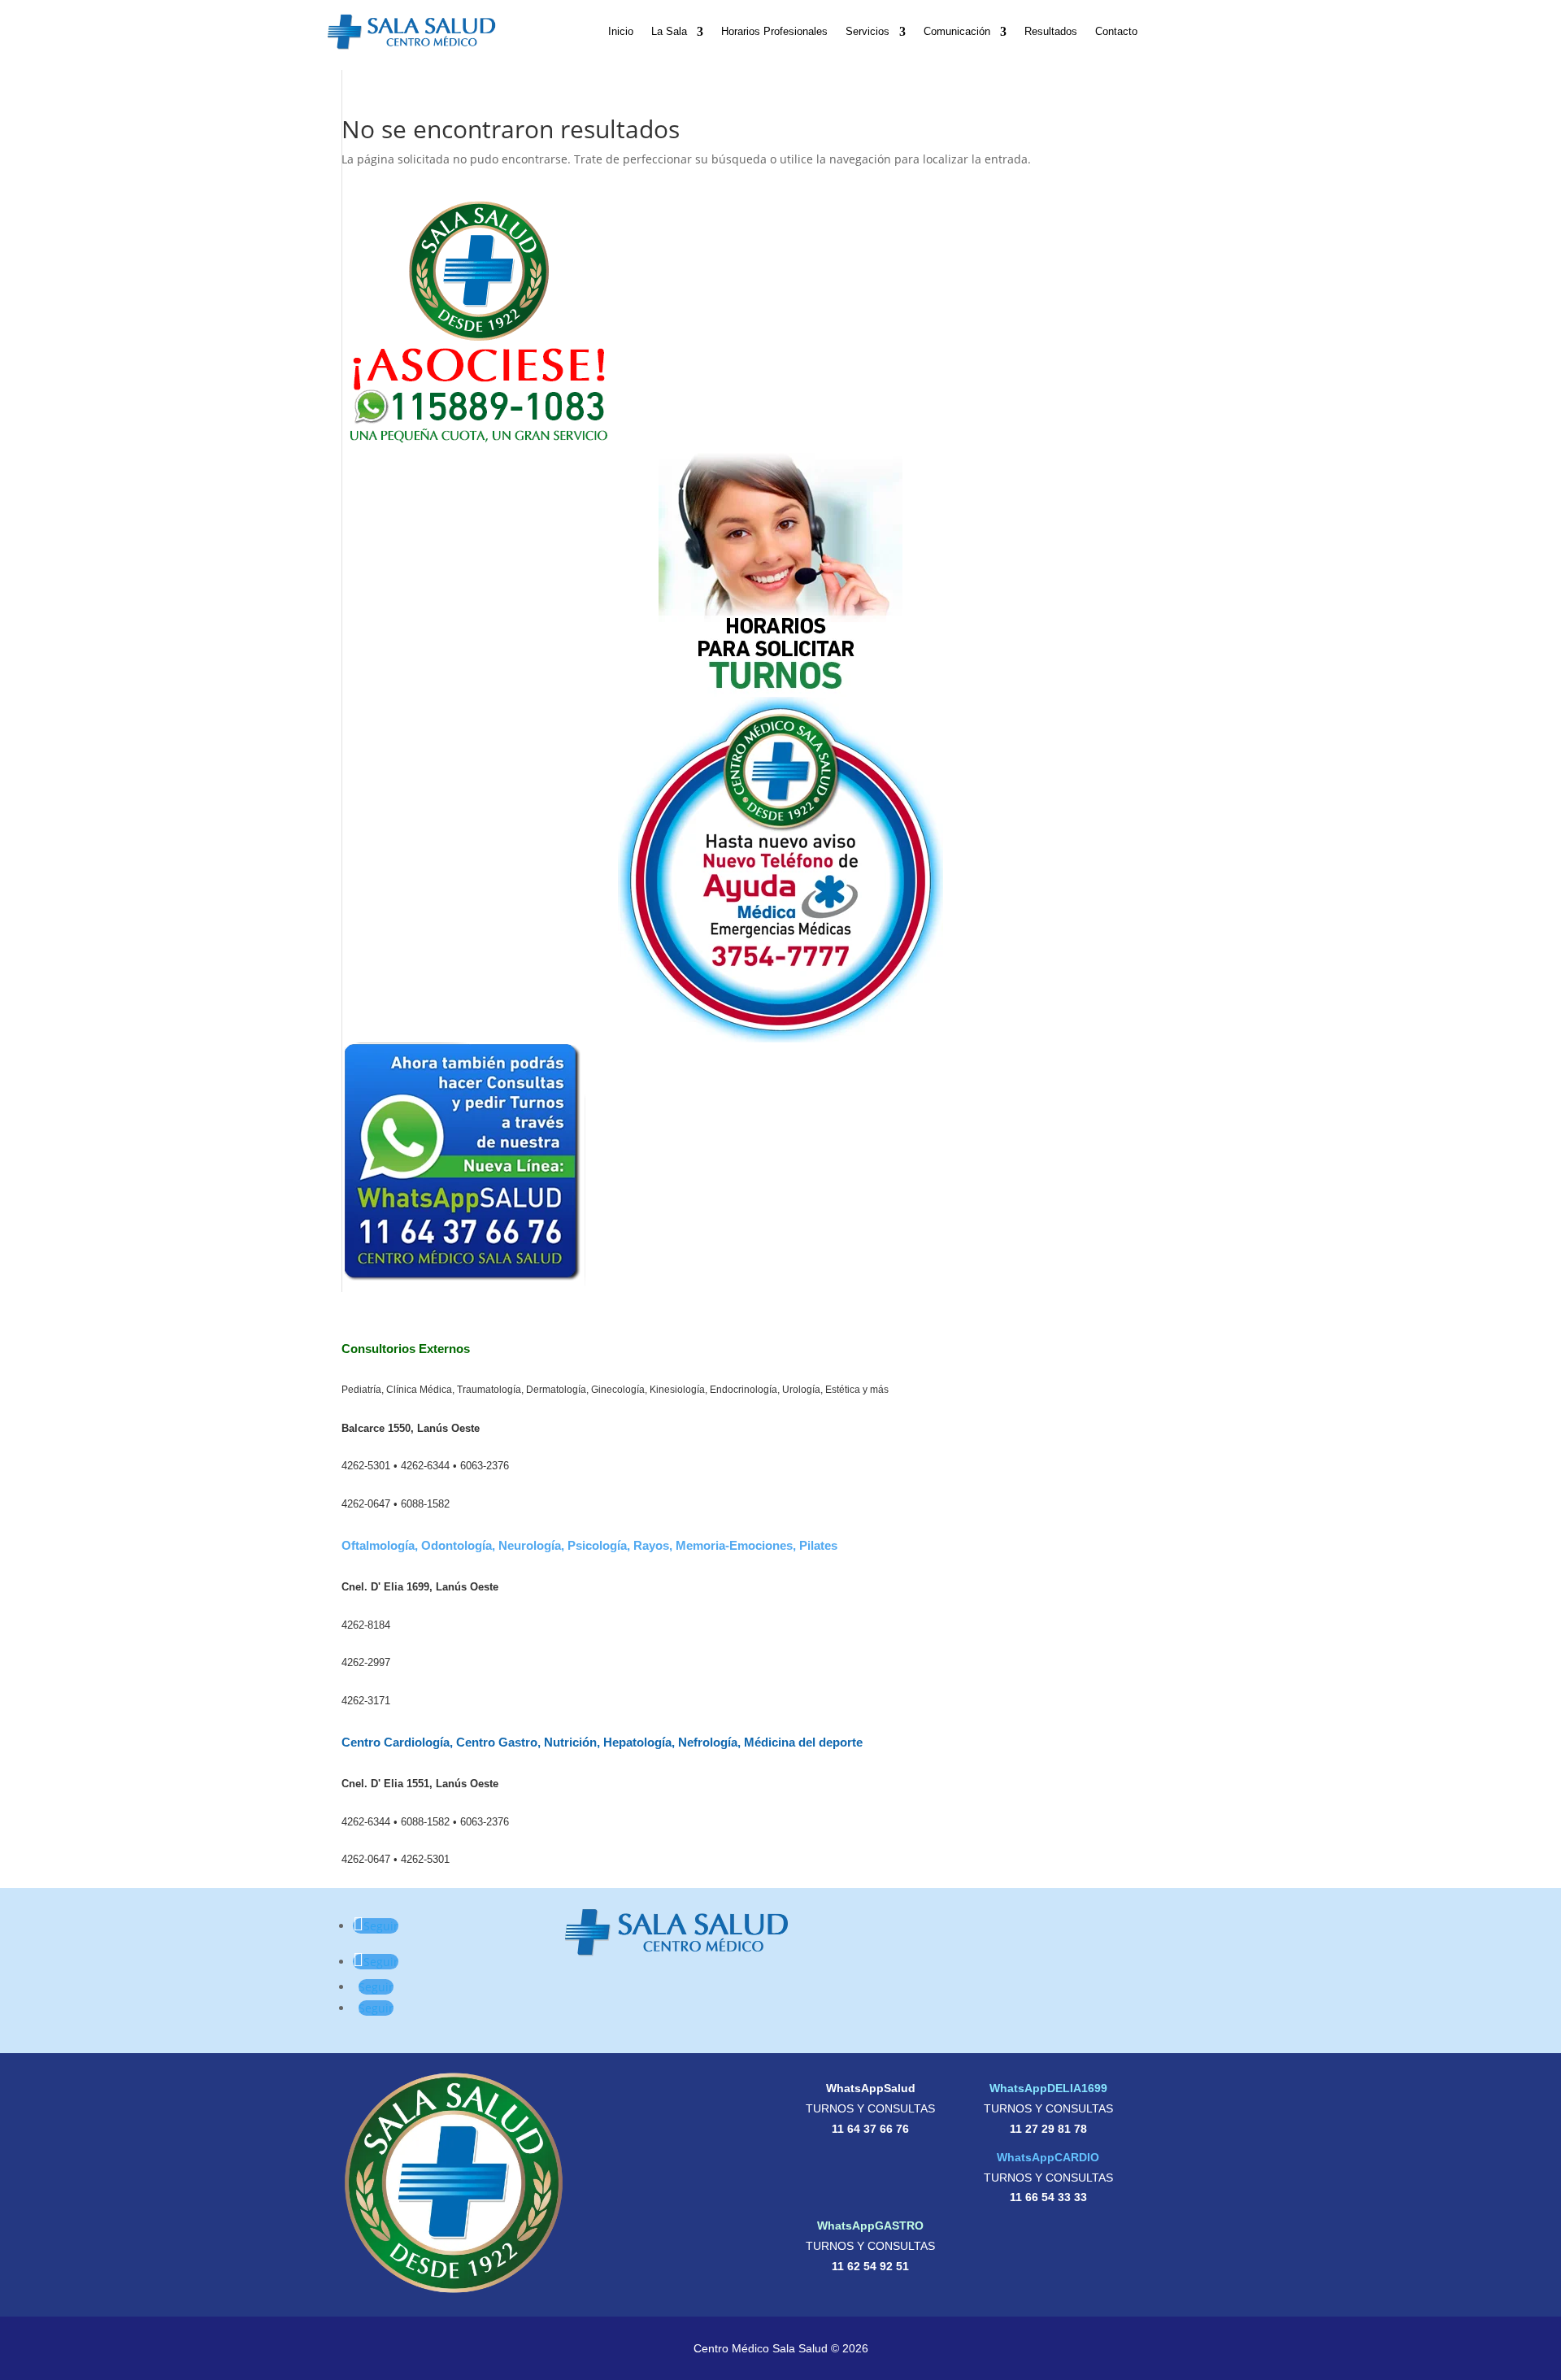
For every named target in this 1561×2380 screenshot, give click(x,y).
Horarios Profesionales (774, 31)
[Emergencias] (780, 870)
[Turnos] (780, 575)
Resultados (1051, 31)
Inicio (621, 31)
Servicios (867, 31)
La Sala (669, 31)
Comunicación (957, 31)
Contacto (1116, 31)
